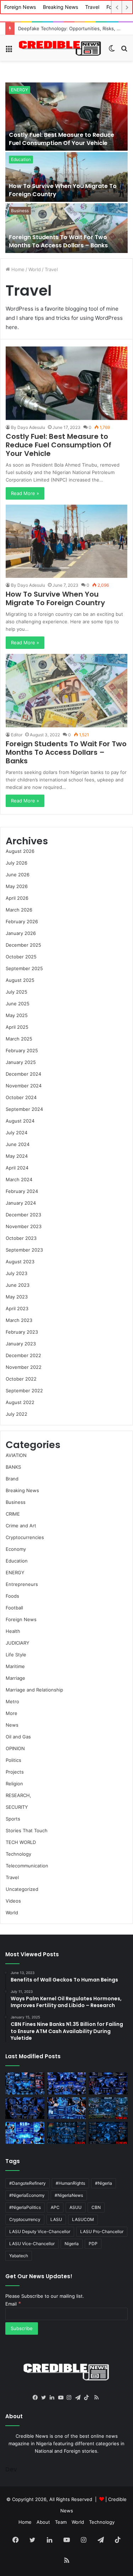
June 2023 (18, 1285)
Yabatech (19, 2256)
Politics (13, 1760)
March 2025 (19, 1039)
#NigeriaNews (69, 2195)
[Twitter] (45, 2398)
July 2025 (16, 992)
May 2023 (17, 1297)
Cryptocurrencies (25, 1537)
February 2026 (22, 921)
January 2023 (21, 1344)
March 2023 (19, 1320)
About (43, 2522)
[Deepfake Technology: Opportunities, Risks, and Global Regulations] (25, 2083)
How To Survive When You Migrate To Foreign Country (63, 190)
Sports (13, 1819)
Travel (92, 7)
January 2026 (21, 933)
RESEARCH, (18, 1795)
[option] (66, 168)
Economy (16, 1549)
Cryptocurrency (25, 2219)
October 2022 (21, 1379)
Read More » (25, 493)
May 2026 (17, 886)
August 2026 (20, 851)
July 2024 (16, 1133)
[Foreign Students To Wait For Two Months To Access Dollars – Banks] (66, 228)
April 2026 (17, 898)
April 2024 (17, 1168)
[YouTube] (62, 2398)
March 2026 (19, 910)
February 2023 (22, 1332)
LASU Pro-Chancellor (102, 2231)
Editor (17, 735)
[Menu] (9, 51)
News (12, 1725)
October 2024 (21, 1097)
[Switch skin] (112, 51)
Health (13, 1631)
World (35, 269)
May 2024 (17, 1156)
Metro (12, 1701)
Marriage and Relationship (34, 1690)
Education (21, 159)
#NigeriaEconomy (27, 2195)
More (12, 1713)
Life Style (16, 1655)
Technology (18, 1854)
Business (20, 211)
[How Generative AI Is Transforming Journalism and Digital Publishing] (67, 2108)
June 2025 (18, 1004)
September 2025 (24, 968)
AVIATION (16, 1455)
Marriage (15, 1678)
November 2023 (24, 1226)
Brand (12, 1479)
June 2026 (18, 875)
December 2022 (23, 1355)
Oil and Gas (18, 1737)
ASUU (76, 2207)
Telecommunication (27, 1866)
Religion (14, 1784)
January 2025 (21, 1062)
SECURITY (17, 1807)
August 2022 (20, 1402)
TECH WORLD (21, 1842)
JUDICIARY (18, 1643)
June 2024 (18, 1144)
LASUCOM (83, 2219)
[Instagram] (71, 2398)
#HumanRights (70, 2183)
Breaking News (60, 7)
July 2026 (16, 863)
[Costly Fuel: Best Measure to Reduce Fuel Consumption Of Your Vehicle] (66, 117)
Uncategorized (22, 1889)
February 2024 (22, 1191)
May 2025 (17, 1015)
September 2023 (24, 1250)
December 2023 (23, 1215)
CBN (96, 2207)
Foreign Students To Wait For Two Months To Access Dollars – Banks (58, 241)
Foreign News (20, 7)
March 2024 (19, 1179)
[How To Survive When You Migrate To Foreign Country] (66, 177)
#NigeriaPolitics (25, 2207)
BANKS (13, 1467)
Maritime (15, 1666)
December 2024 (23, 1074)
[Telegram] (79, 2398)
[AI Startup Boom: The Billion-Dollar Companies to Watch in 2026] (25, 2133)
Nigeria (72, 2244)
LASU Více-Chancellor (32, 2244)
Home (17, 269)
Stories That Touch (27, 1830)
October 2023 (21, 1238)
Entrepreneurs (22, 1584)
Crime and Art (21, 1526)
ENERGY (20, 90)
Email (13, 2304)
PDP (93, 2244)
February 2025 (22, 1050)
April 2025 (17, 1027)
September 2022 (24, 1391)
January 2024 (21, 1203)
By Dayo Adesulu (28, 427)
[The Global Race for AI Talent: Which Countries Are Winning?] (67, 2083)
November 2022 (24, 1367)
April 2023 (17, 1308)
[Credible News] (60, 48)
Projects (15, 1772)
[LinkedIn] (54, 2398)
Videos (13, 1901)
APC (55, 2207)
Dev (11, 2469)
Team (61, 2522)
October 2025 (21, 957)
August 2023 (20, 1262)
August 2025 (20, 980)
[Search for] (124, 51)
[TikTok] (88, 2398)
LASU (56, 2219)
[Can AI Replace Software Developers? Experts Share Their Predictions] (25, 2108)
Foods (12, 1596)
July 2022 (16, 1414)
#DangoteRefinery (27, 2183)
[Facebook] (37, 2398)
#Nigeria (104, 2183)
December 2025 (23, 945)
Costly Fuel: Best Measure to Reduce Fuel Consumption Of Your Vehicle (62, 139)
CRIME (13, 1514)
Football (14, 1608)
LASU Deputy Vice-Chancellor (40, 2231)
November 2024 (24, 1086)
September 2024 (24, 1109)
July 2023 (16, 1273)
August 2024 (20, 1121)
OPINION (15, 1748)
